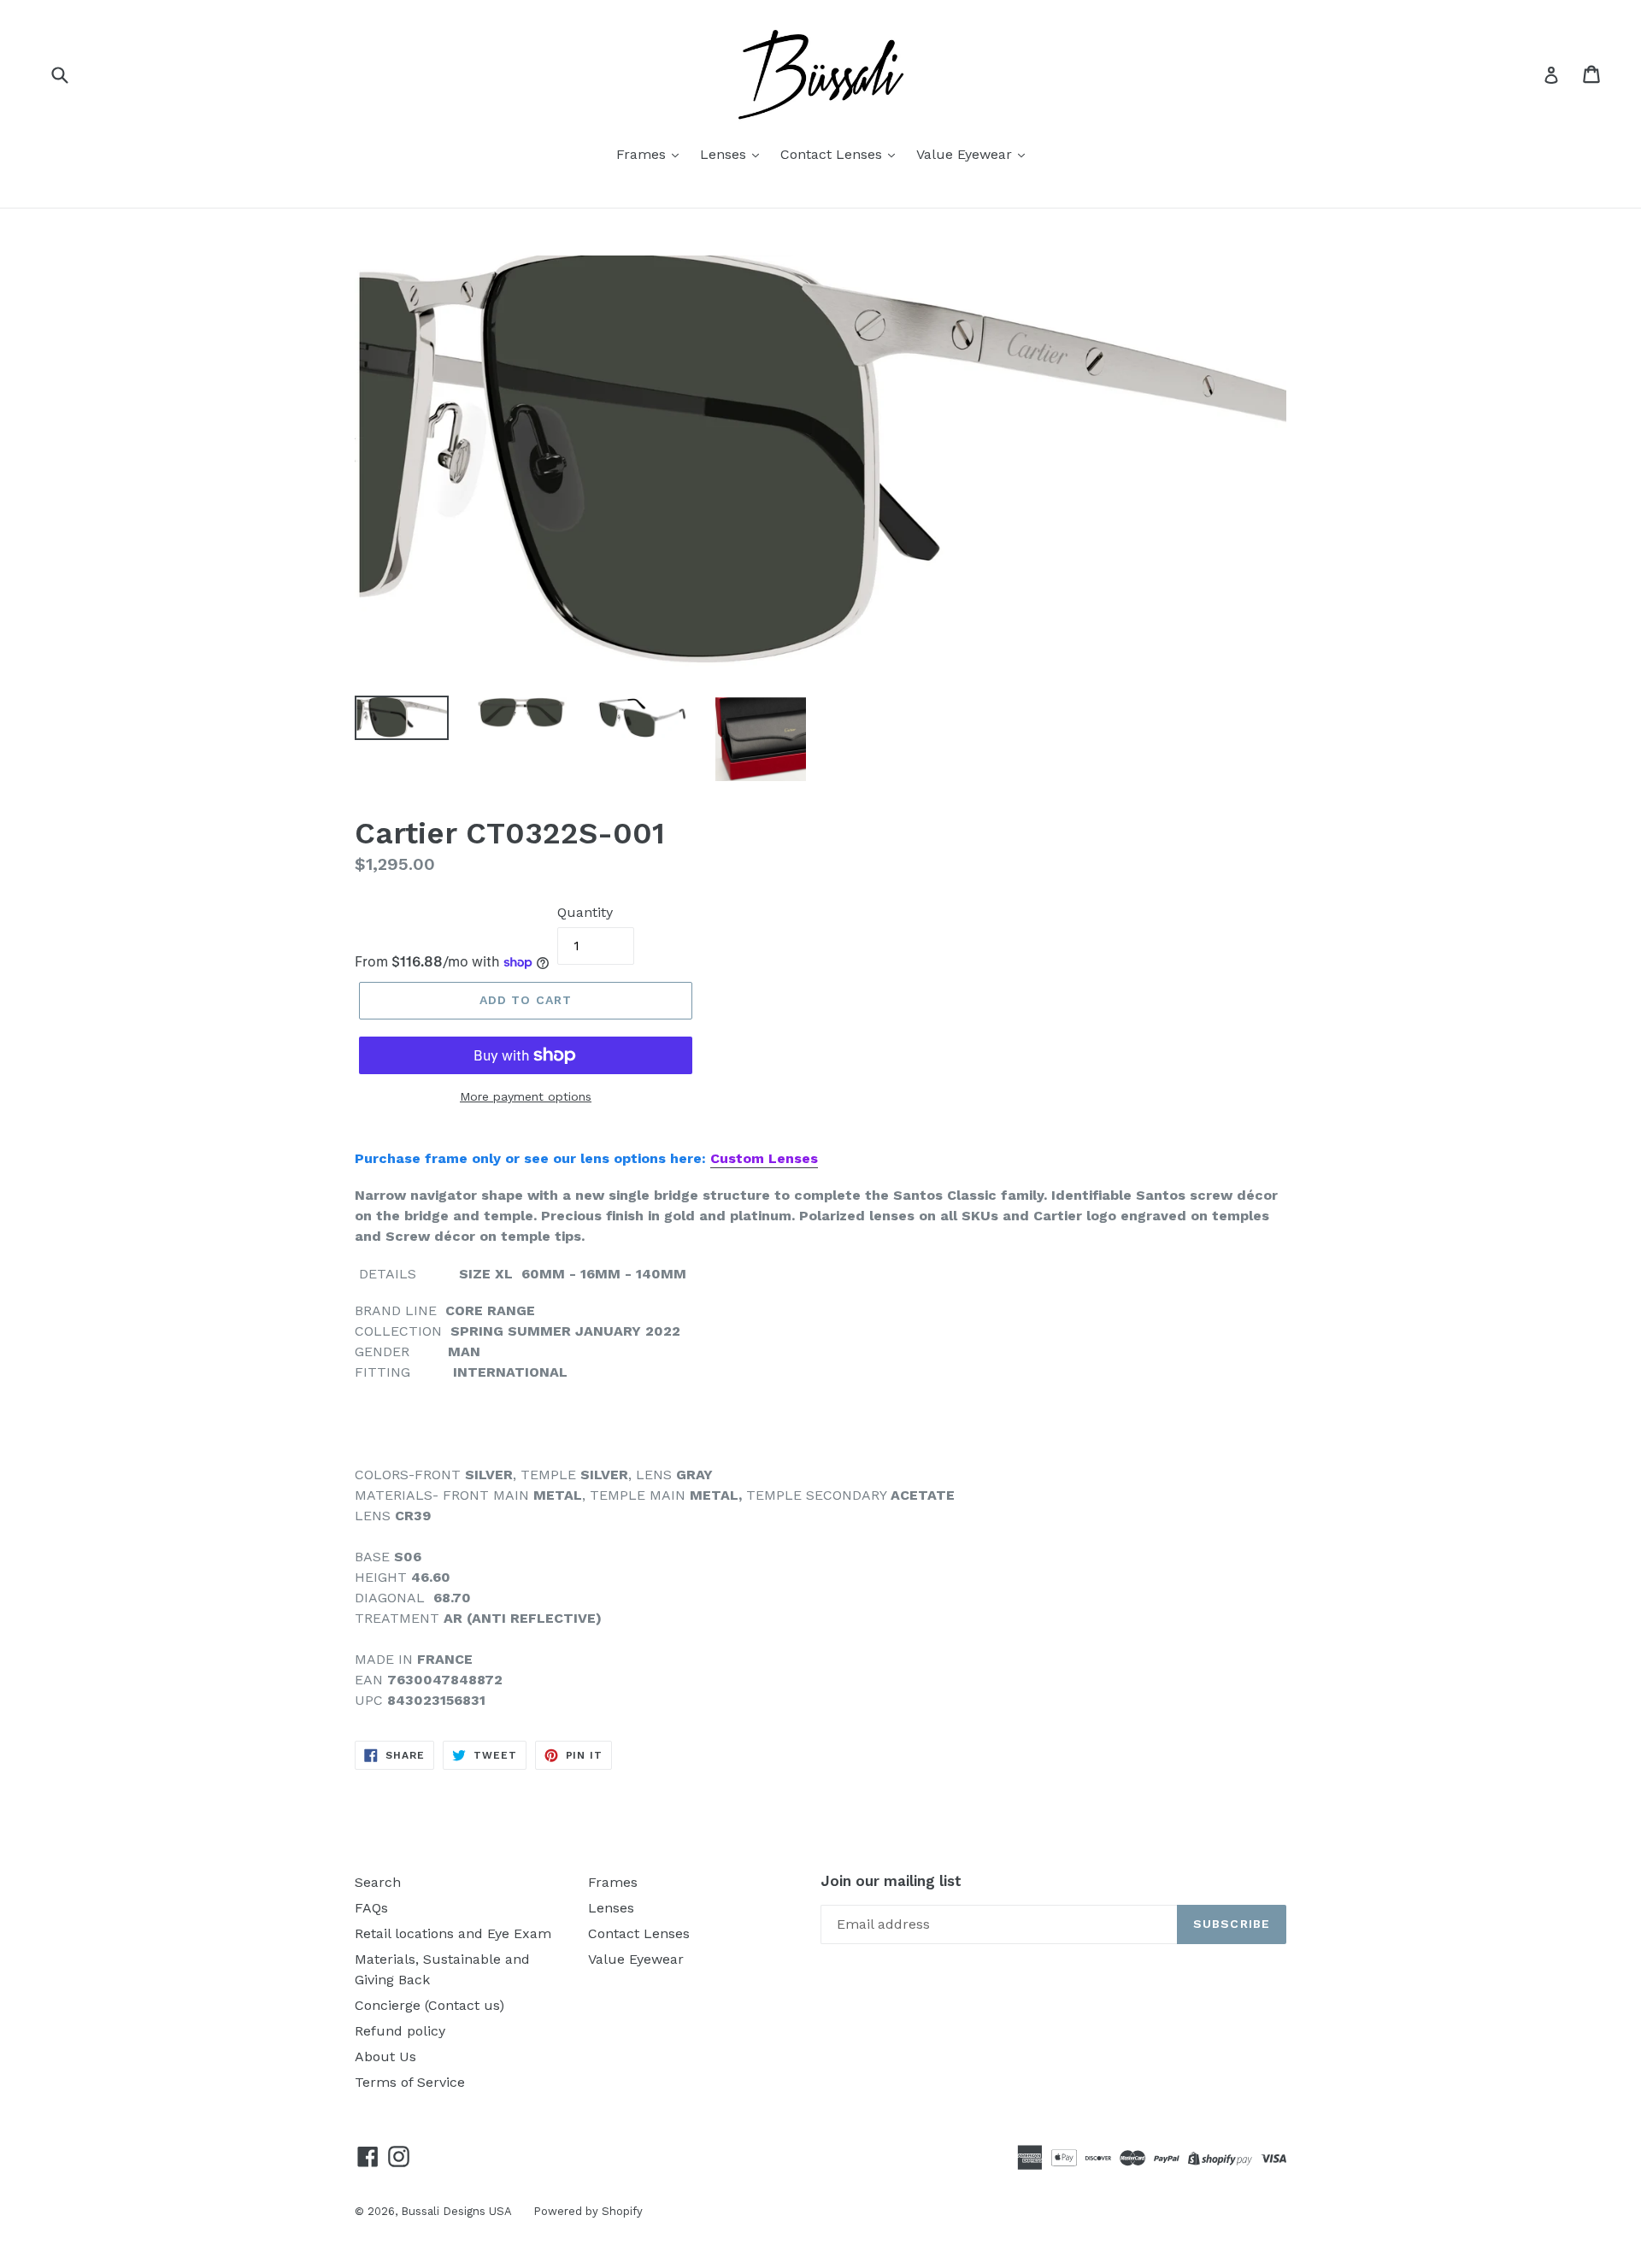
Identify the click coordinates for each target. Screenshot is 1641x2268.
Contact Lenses (833, 154)
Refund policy (400, 2031)
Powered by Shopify (588, 2211)
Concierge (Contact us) (429, 2005)
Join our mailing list (891, 1881)
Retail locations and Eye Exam (453, 1933)
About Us (385, 2056)
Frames (643, 154)
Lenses (725, 154)
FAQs (371, 1908)
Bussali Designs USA (456, 2211)
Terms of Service (410, 2082)
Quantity (585, 912)
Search (378, 1882)
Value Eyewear (966, 154)
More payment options (526, 1096)
